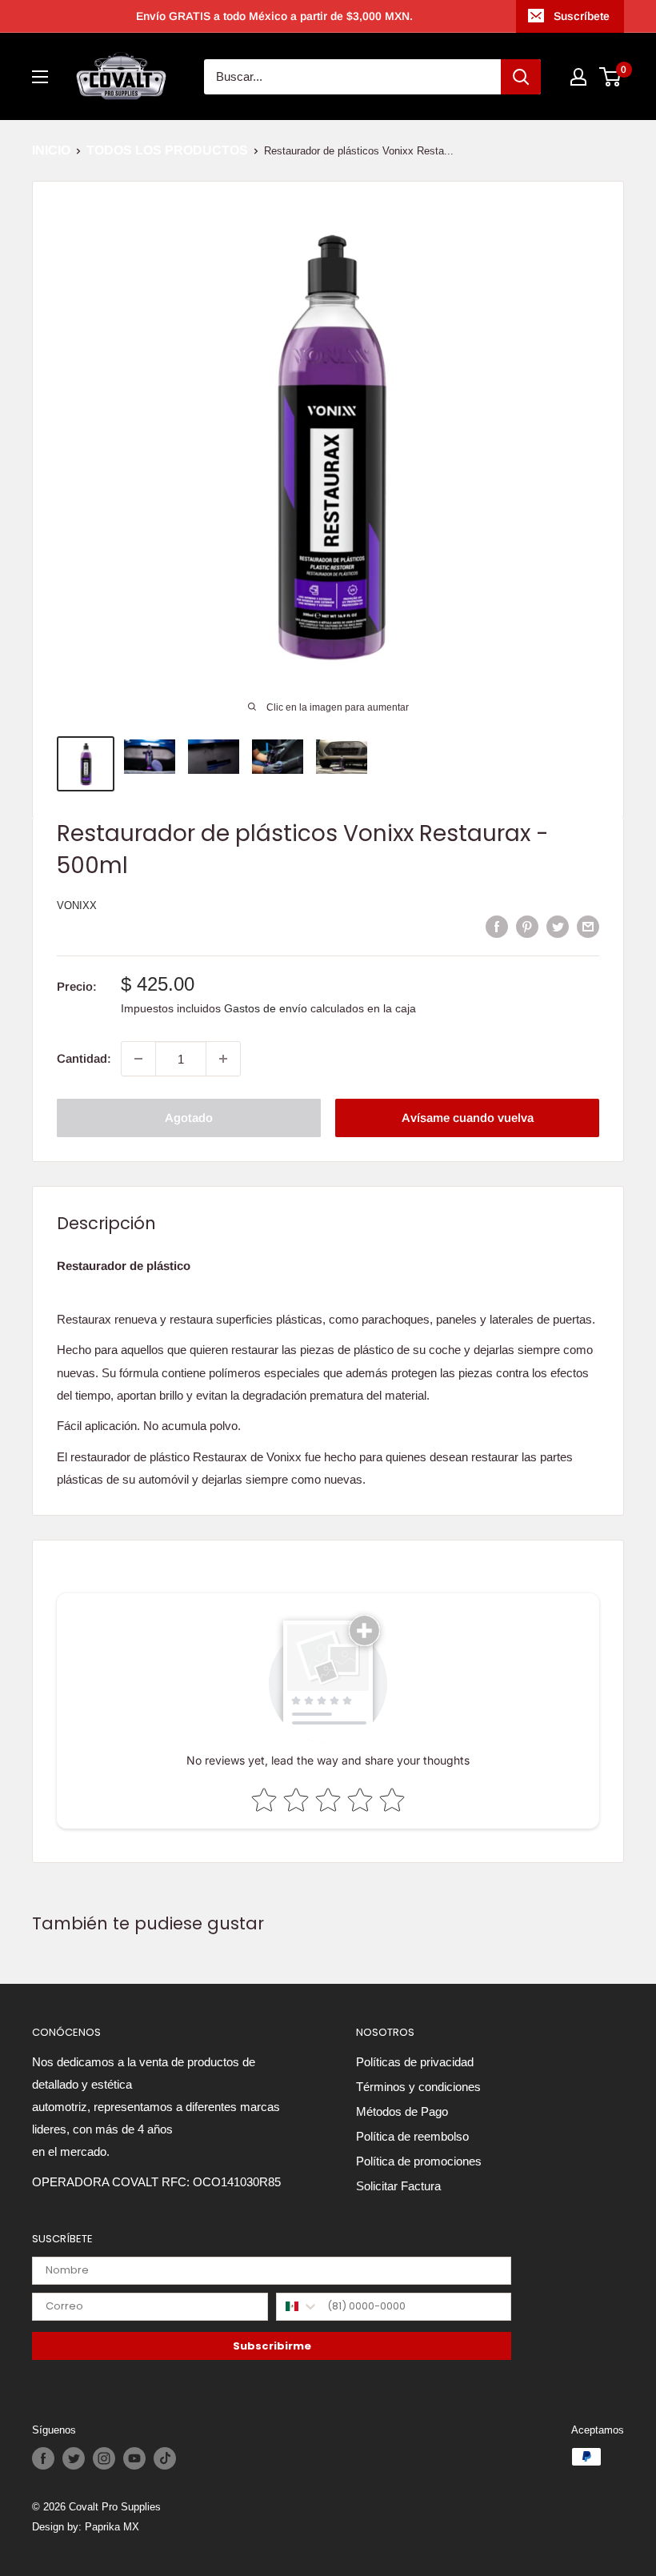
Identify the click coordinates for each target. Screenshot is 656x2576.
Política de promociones (419, 2161)
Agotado (189, 1118)
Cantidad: (84, 1058)
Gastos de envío (266, 1008)
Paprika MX (112, 2526)
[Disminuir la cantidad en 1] (138, 1059)
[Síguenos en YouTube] (134, 2458)
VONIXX (77, 905)
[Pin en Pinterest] (527, 926)
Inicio (51, 150)
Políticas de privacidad (415, 2062)
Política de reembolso (412, 2136)
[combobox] (298, 2307)
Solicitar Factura (398, 2186)
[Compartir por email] (588, 926)
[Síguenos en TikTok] (165, 2458)
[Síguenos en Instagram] (104, 2458)
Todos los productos (167, 150)
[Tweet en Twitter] (558, 926)
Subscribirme (272, 2346)
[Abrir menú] (40, 77)
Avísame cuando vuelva (468, 1118)
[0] (611, 77)
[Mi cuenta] (578, 77)
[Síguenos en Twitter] (74, 2458)
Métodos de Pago (402, 2111)
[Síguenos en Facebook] (43, 2458)
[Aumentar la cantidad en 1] (223, 1059)
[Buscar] (521, 77)
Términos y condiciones (418, 2087)
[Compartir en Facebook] (497, 926)
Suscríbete (582, 16)
